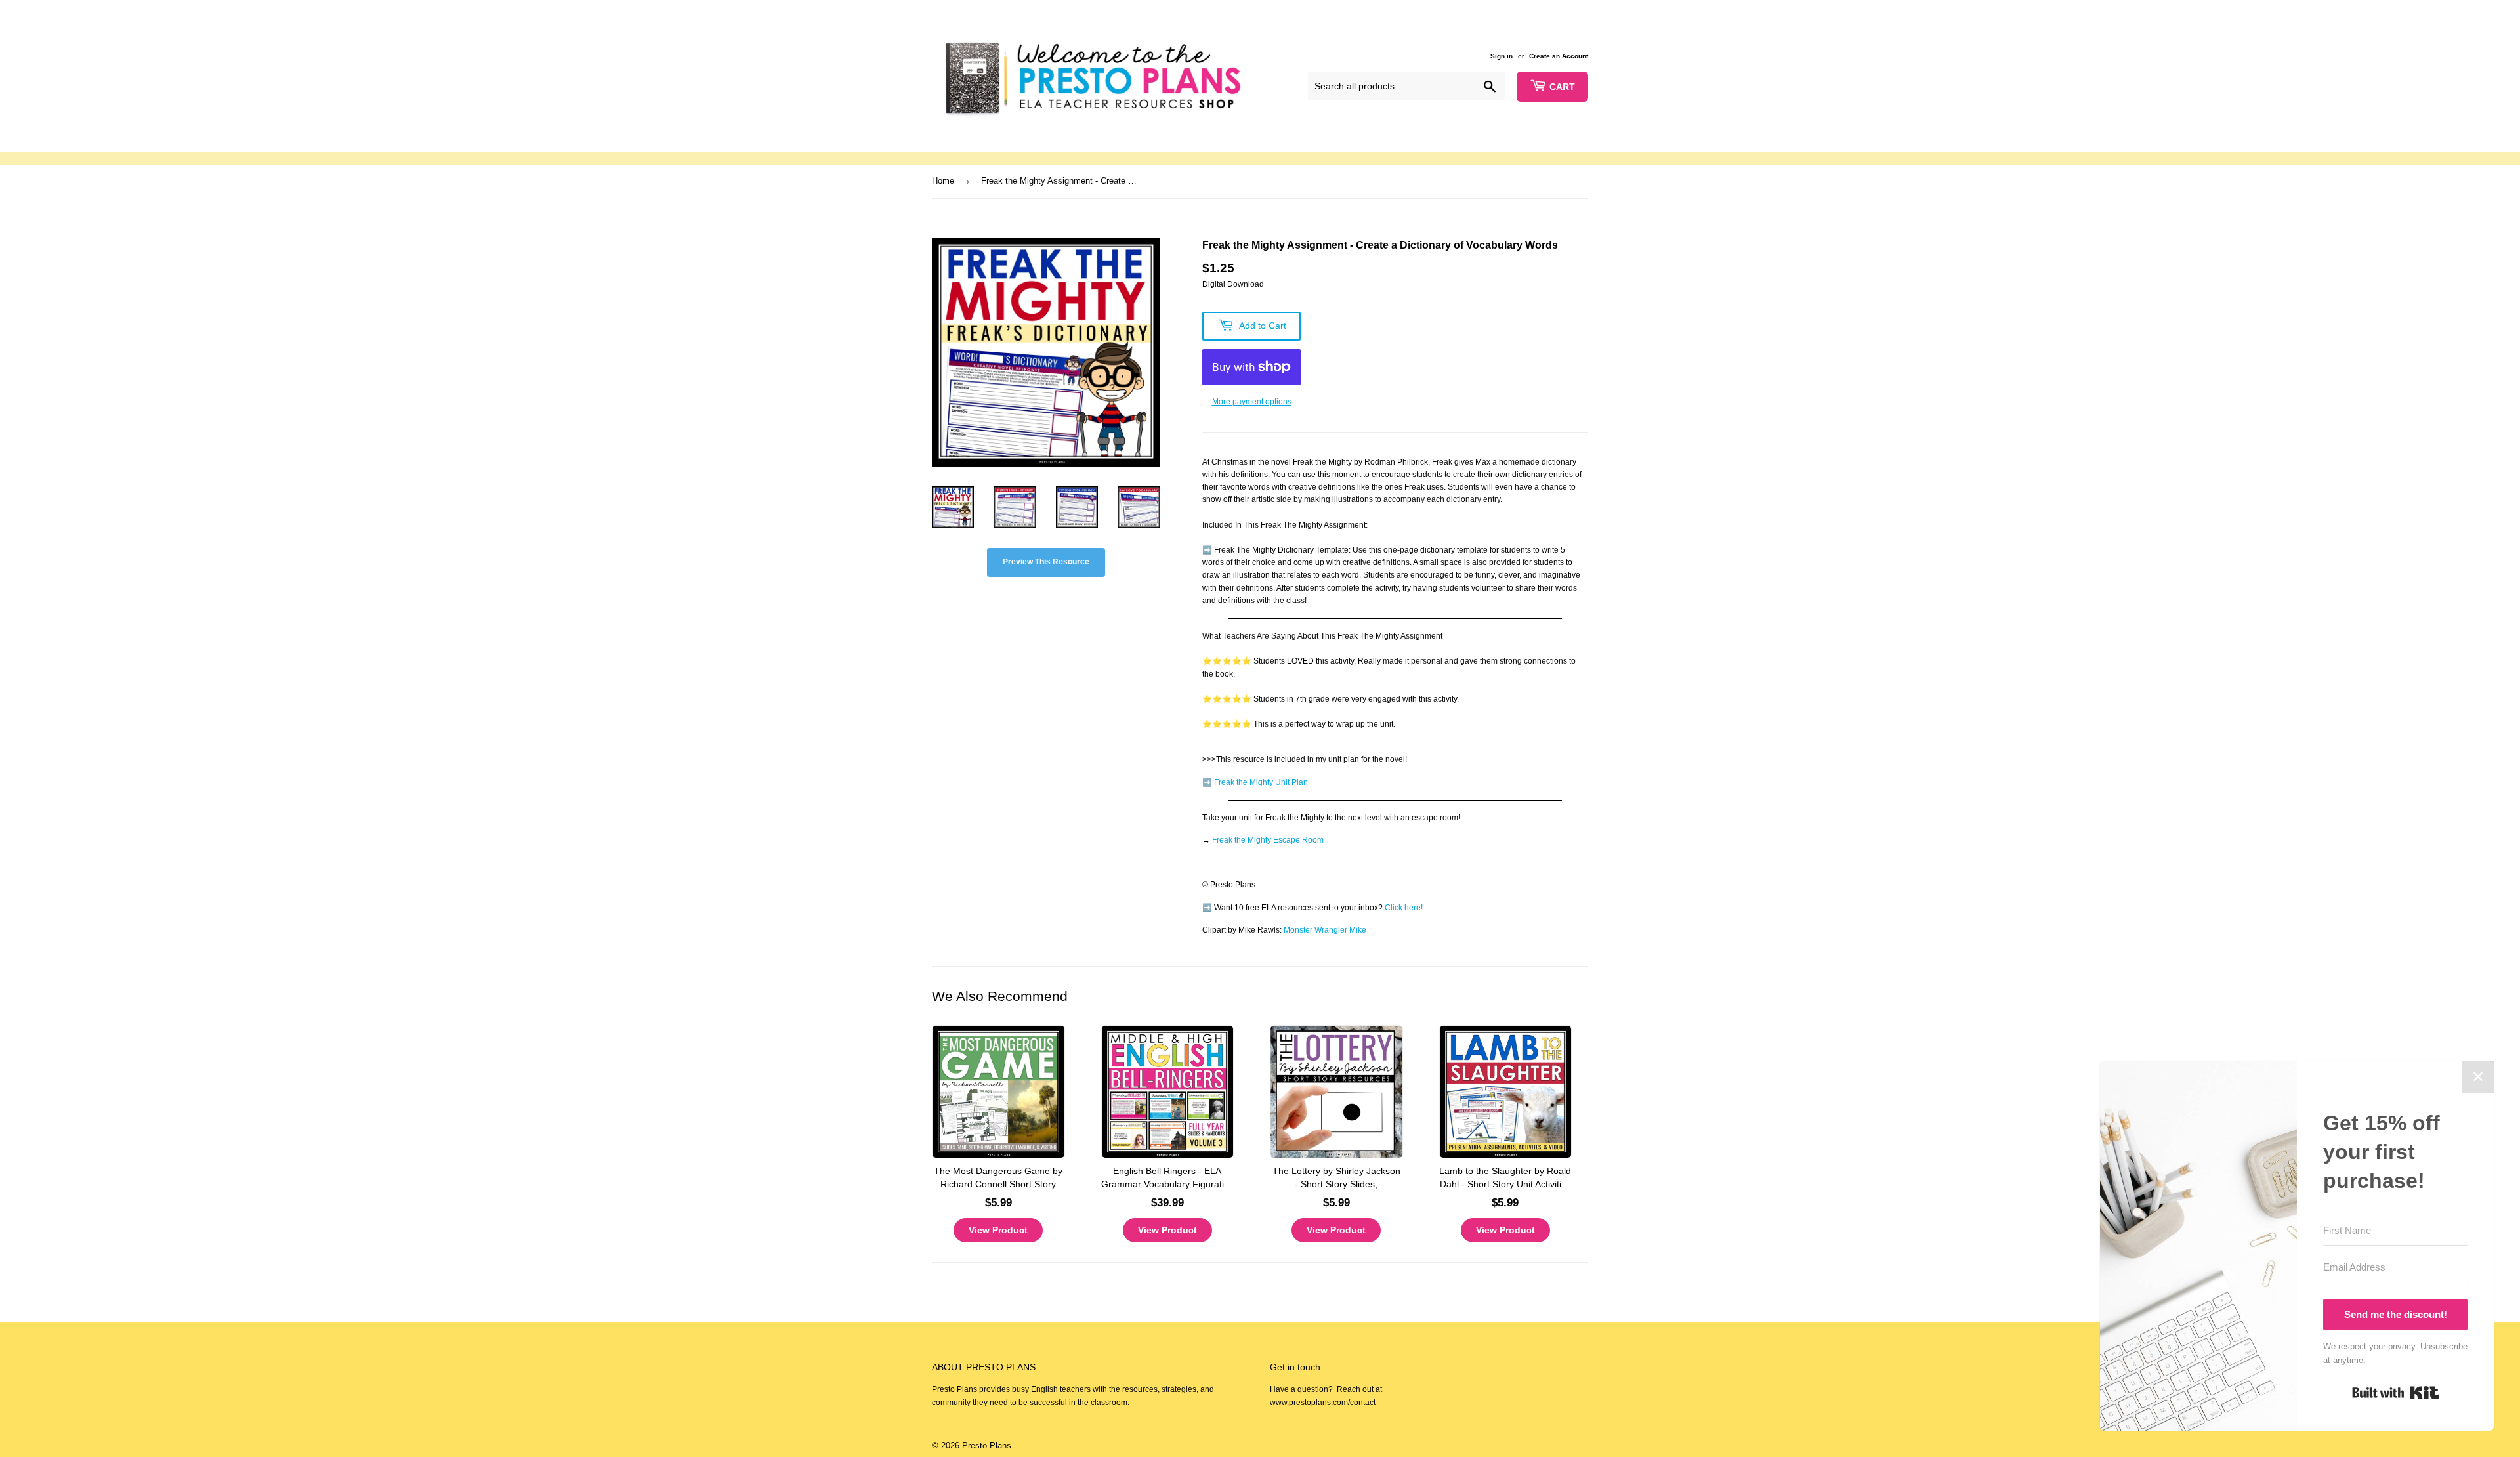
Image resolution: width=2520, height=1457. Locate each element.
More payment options (1252, 402)
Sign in (1501, 56)
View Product (998, 1230)
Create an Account (1559, 56)
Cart (1562, 87)
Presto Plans (987, 1446)
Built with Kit (2396, 1393)
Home (943, 181)
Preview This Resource (1046, 562)
